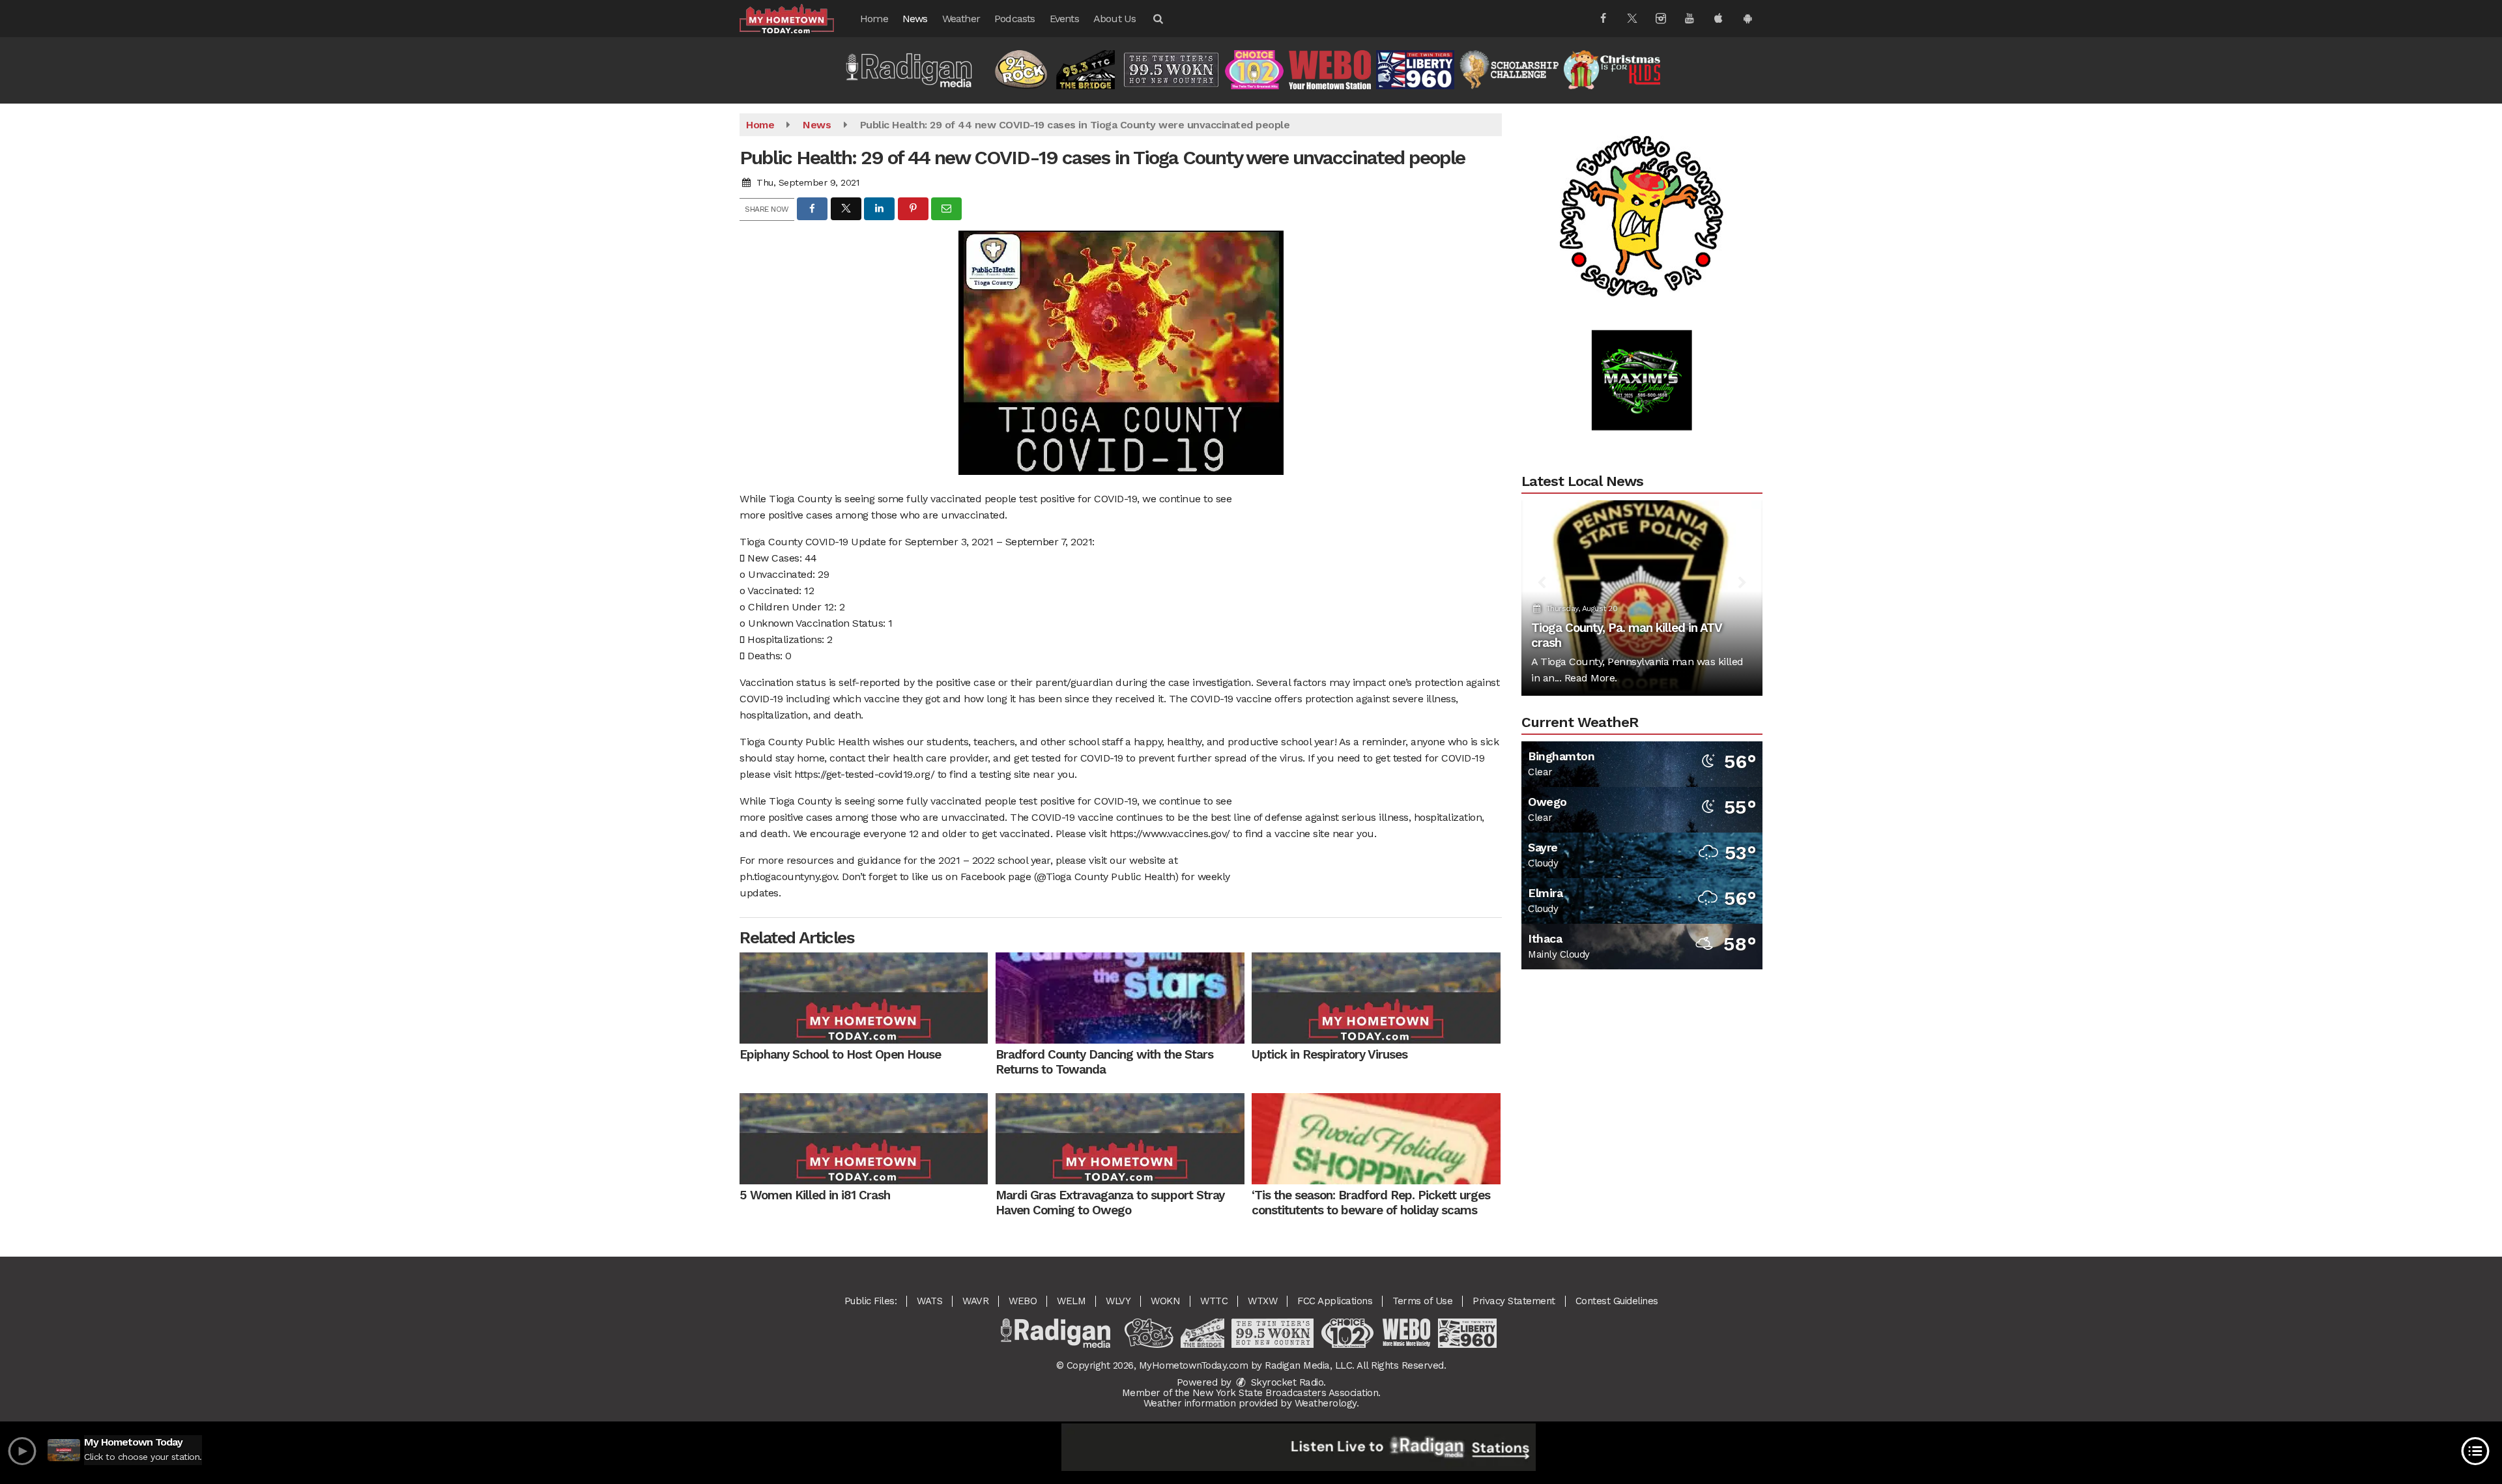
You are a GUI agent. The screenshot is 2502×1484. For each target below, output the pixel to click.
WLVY (1118, 1301)
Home (874, 19)
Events (1064, 19)
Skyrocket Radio (1286, 1382)
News (915, 19)
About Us (1115, 19)
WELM (1071, 1301)
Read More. (1591, 678)
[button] (1157, 19)
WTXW (1262, 1301)
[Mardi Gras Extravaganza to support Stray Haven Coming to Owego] (1120, 1139)
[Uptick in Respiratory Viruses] (1376, 998)
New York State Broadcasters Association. (1287, 1393)
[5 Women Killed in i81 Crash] (864, 1139)
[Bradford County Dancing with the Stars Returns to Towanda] (1120, 998)
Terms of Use (1422, 1301)
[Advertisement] (1642, 160)
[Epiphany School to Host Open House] (864, 998)
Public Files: (871, 1301)
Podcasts (1015, 19)
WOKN (1165, 1301)
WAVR (975, 1301)
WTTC (1214, 1301)
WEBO (1023, 1301)
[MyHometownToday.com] (797, 18)
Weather (961, 19)
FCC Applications (1335, 1301)
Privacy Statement (1514, 1301)
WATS (929, 1301)
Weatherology (1326, 1403)
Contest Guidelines (1617, 1301)
